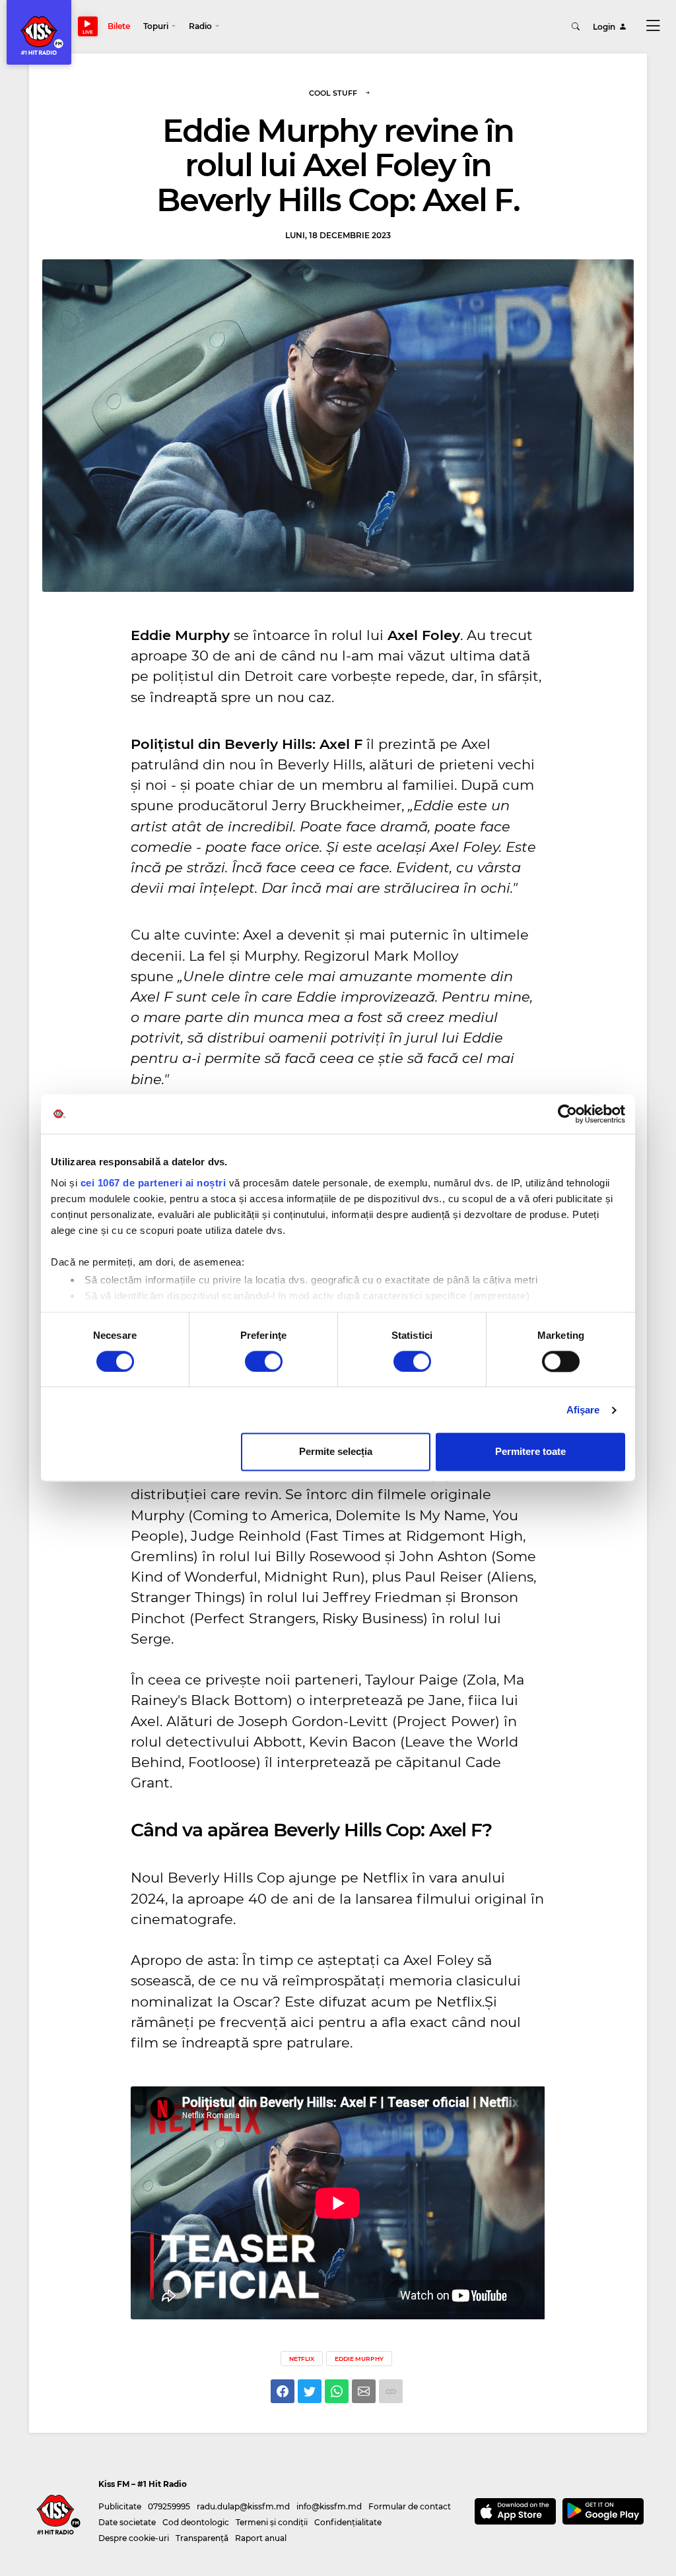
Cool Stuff (333, 93)
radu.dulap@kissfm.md (243, 2506)
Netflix (302, 2359)
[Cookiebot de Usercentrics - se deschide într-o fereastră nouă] (567, 1114)
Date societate (127, 2522)
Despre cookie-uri (134, 2538)
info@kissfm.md (329, 2506)
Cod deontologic (196, 2522)
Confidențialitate (348, 2522)
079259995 (169, 2506)
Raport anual (261, 2538)
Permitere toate (530, 1452)
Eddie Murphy (359, 2359)
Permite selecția (336, 1452)
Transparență (202, 2538)
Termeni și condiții (272, 2522)
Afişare (583, 1410)
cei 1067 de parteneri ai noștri (153, 1183)
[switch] (264, 1361)
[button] (159, 26)
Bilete (119, 26)
